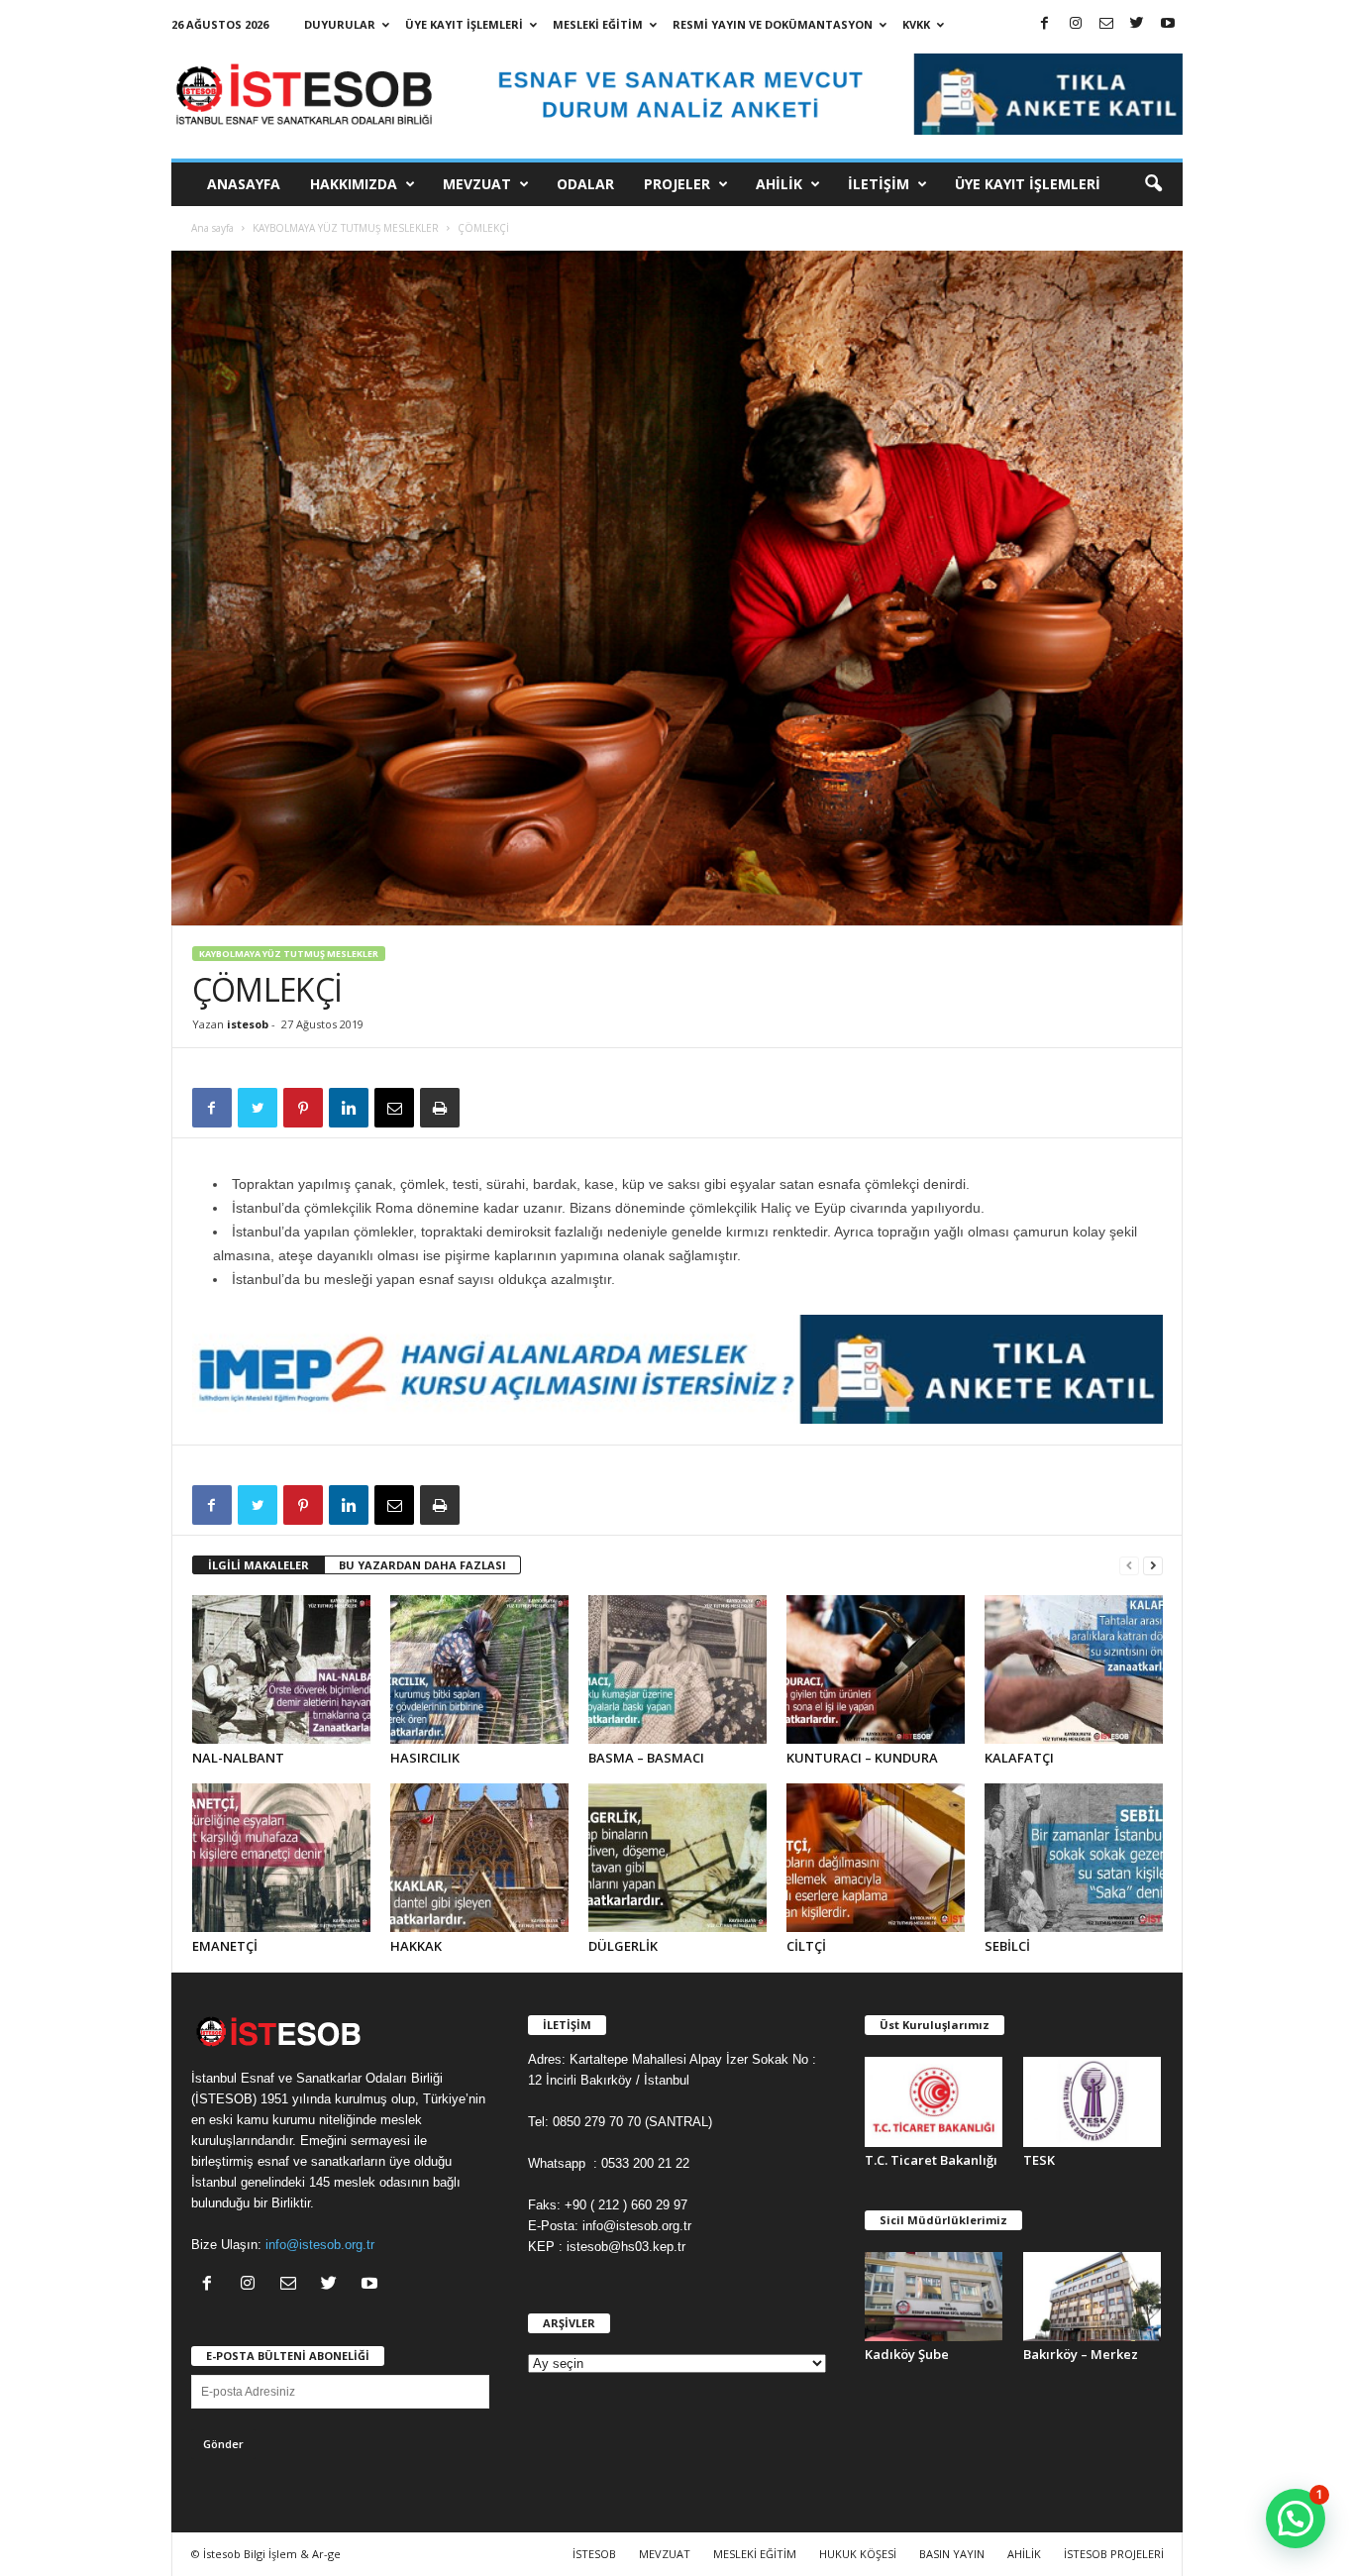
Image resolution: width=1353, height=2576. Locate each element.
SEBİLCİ (1007, 1946)
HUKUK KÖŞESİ (858, 2554)
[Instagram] (1076, 24)
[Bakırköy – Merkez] (1093, 2297)
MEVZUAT (477, 184)
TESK (1039, 2160)
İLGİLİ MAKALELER (259, 1565)
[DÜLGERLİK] (677, 1858)
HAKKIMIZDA (354, 184)
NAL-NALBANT (238, 1758)
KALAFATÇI (1019, 1758)
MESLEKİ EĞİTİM (598, 24)
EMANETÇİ (225, 1946)
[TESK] (1093, 2102)
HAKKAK (416, 1946)
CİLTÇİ (806, 1946)
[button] (1153, 184)
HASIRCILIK (425, 1758)
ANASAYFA (244, 184)
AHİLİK (779, 184)
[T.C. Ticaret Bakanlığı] (934, 2102)
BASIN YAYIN (952, 2554)
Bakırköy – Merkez (1081, 2354)
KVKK (916, 24)
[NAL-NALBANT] (281, 1669)
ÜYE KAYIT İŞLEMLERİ (464, 24)
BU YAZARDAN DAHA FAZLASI (422, 1565)
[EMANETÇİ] (281, 1858)
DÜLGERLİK (623, 1946)
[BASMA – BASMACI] (677, 1669)
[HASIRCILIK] (479, 1669)
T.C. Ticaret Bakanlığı (931, 2160)
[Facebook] (1045, 24)
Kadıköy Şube (907, 2354)
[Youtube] (1168, 24)
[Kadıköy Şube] (934, 2297)
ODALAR (585, 184)
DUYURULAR (340, 24)
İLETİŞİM (879, 184)
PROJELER (677, 184)
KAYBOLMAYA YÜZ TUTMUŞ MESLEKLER (346, 228)
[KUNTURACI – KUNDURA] (876, 1669)
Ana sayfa (212, 228)
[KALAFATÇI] (1074, 1669)
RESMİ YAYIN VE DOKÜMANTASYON (773, 24)
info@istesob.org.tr (320, 2245)
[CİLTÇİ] (876, 1858)
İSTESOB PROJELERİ (1114, 2554)
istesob (248, 1024)
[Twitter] (1137, 24)
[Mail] (1106, 24)
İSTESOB (594, 2554)
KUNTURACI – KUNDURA (862, 1758)
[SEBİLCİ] (1074, 1858)
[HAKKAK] (479, 1858)
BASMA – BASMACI (646, 1758)
